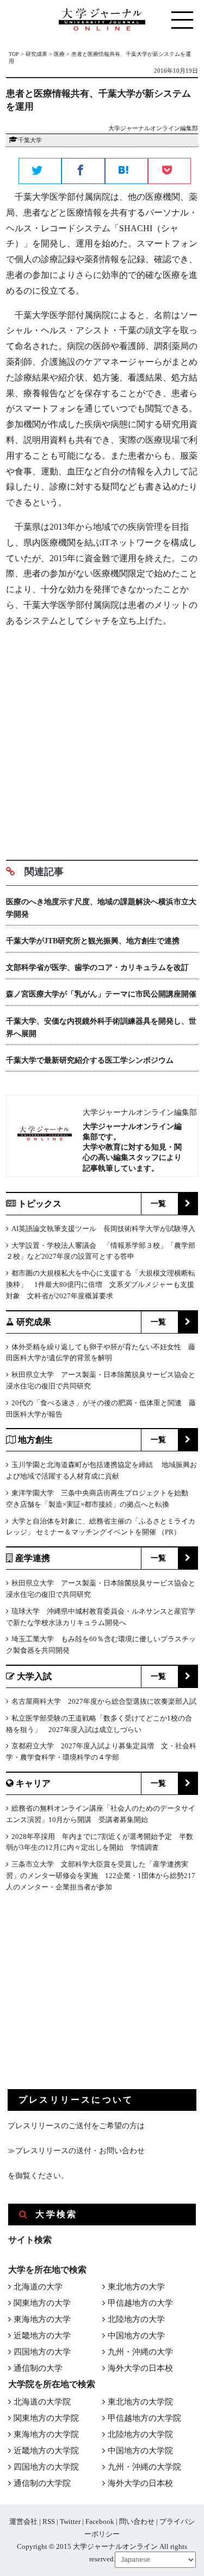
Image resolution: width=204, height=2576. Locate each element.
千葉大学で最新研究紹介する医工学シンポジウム (90, 1060)
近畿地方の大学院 (46, 2451)
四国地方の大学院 (46, 2467)
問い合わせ (137, 2521)
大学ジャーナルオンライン (115, 2546)
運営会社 (23, 2521)
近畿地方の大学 (42, 2336)
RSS (49, 2521)
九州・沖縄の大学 (140, 2352)
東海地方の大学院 (46, 2434)
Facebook (100, 2521)
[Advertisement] (102, 740)
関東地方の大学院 (46, 2418)
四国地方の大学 (42, 2352)
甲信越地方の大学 (140, 2303)
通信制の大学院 (42, 2483)
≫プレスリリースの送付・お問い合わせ (76, 2151)
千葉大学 (30, 140)
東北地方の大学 (136, 2287)
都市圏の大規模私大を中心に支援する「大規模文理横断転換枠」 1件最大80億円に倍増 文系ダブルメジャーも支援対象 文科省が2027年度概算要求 (101, 1284)
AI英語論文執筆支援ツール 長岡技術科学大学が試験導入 (103, 1229)
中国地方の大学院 (140, 2451)
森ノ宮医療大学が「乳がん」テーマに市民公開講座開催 (101, 994)
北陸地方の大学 (136, 2319)
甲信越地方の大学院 (144, 2418)
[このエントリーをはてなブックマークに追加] (126, 172)
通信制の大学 (38, 2368)
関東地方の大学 (42, 2303)
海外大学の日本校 (140, 2368)
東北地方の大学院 (140, 2402)
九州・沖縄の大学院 (144, 2467)
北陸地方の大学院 (140, 2434)
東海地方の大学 (42, 2319)
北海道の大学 (38, 2287)
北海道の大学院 (42, 2402)
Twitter (70, 2521)
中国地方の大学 (136, 2336)
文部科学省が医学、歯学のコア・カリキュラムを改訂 (97, 967)
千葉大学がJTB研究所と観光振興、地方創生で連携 (93, 941)
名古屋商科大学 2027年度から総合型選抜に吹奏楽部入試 (104, 1701)
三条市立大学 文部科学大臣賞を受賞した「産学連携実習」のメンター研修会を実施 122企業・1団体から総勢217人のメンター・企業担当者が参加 (101, 1876)
